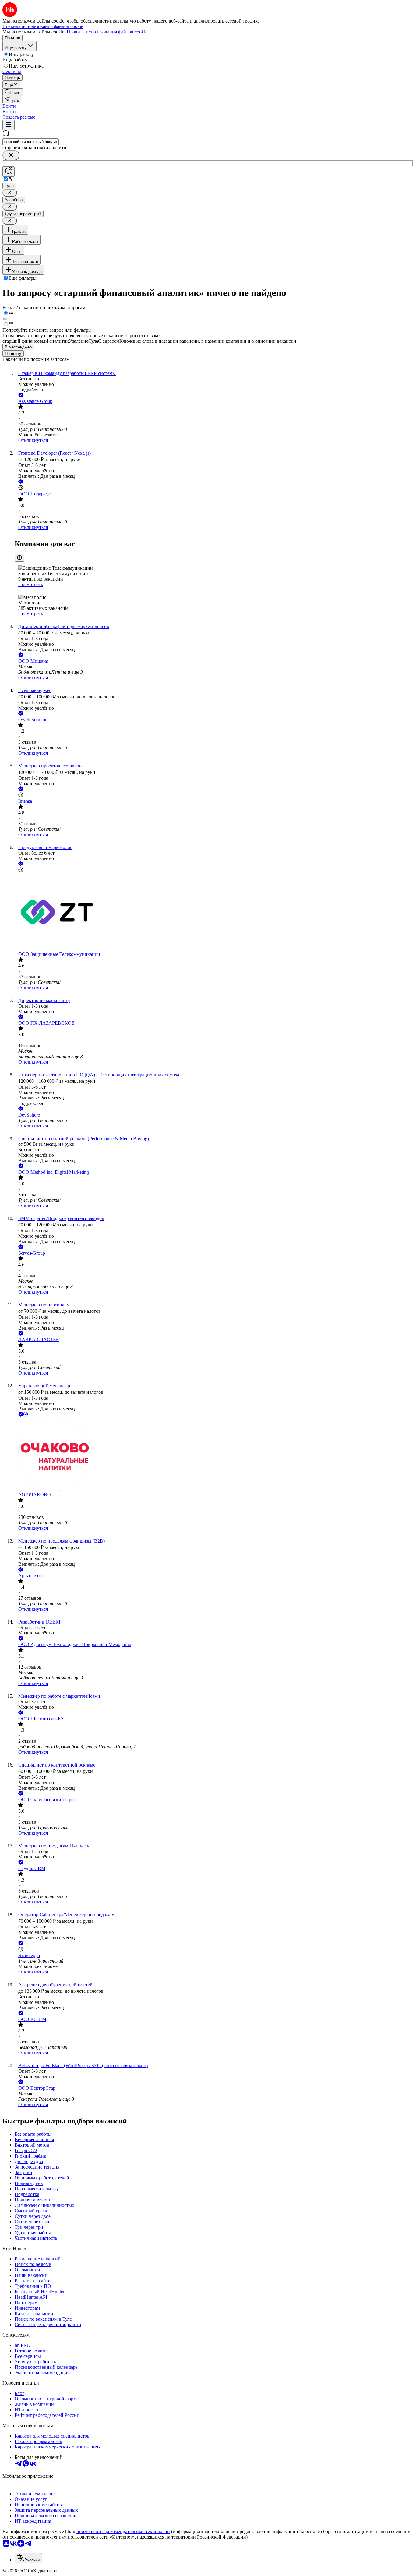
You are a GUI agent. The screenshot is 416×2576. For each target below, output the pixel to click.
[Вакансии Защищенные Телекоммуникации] (214, 912)
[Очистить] (11, 155)
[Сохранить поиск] (9, 171)
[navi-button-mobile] (9, 125)
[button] (9, 106)
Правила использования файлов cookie (107, 32)
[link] (13, 92)
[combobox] (31, 142)
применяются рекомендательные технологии (123, 2531)
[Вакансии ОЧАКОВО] (214, 1455)
